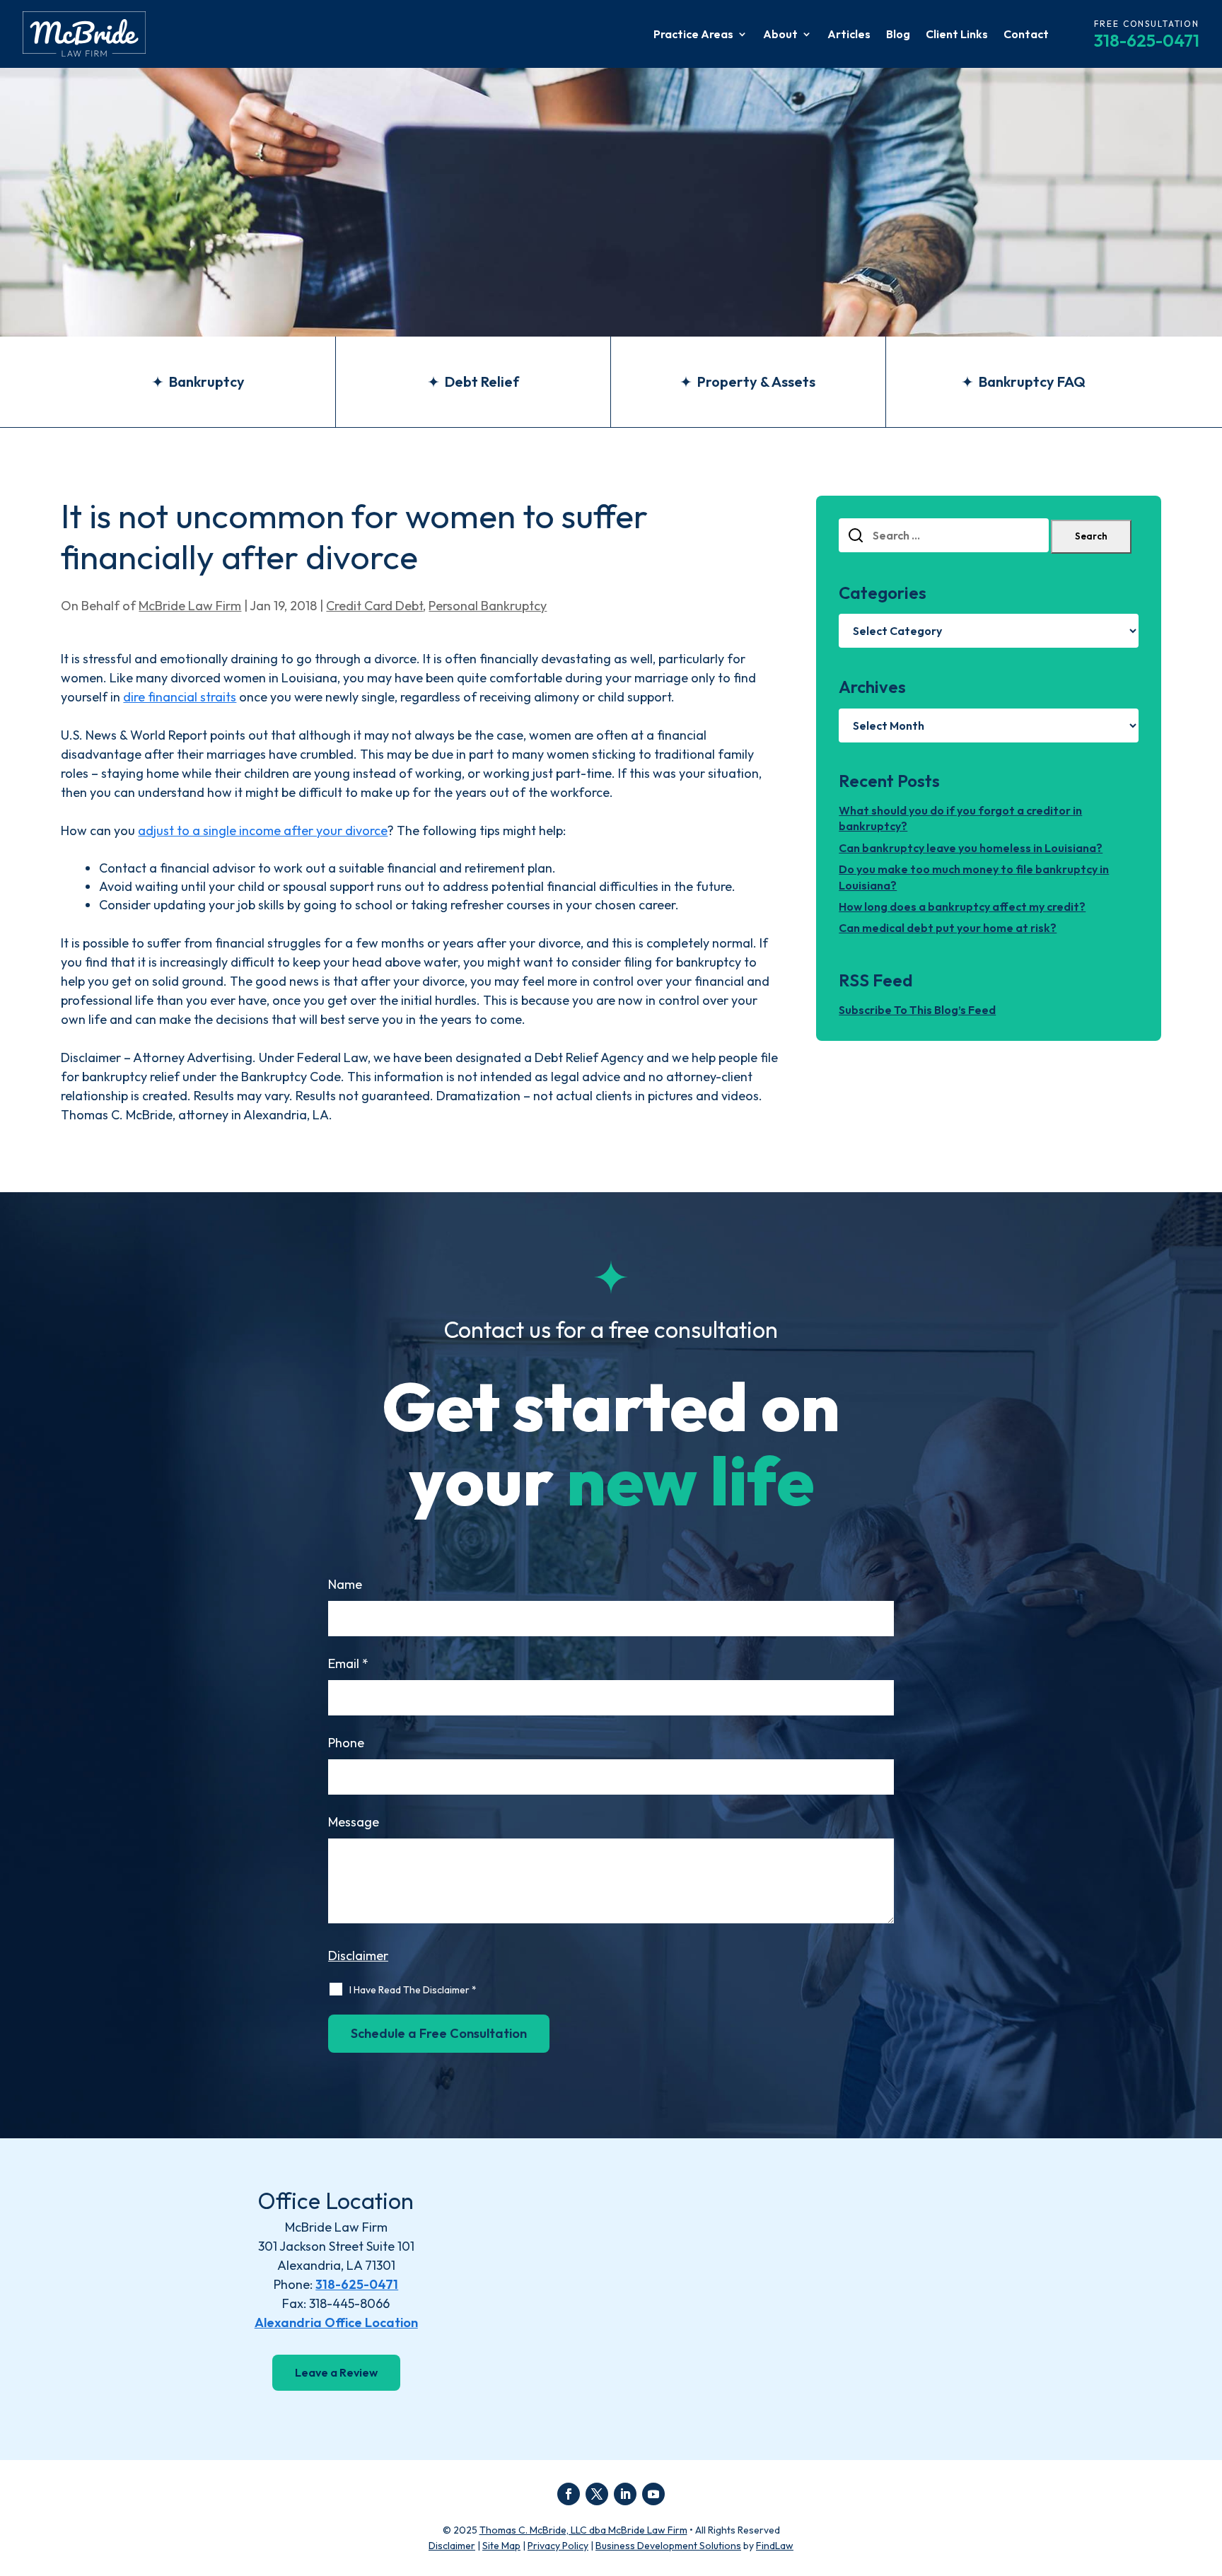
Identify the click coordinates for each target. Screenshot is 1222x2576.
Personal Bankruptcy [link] (488, 606)
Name (345, 1584)
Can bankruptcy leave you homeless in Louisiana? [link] (971, 848)
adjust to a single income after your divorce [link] (263, 831)
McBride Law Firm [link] (190, 606)
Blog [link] (898, 35)
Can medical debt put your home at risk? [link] (948, 928)
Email (348, 1663)
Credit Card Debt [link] (374, 606)
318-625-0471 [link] (1147, 40)
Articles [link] (849, 35)
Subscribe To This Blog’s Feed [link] (917, 1010)
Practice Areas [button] (693, 35)
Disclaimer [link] (452, 2546)
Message (354, 1822)
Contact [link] (1026, 35)
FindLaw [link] (775, 2546)
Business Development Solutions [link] (668, 2546)
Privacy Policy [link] (558, 2546)
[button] (569, 2494)
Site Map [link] (501, 2546)
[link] (84, 34)
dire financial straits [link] (180, 697)
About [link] (780, 35)
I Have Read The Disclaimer (413, 1990)
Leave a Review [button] (336, 2372)
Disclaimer (358, 1956)
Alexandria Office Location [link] (336, 2323)
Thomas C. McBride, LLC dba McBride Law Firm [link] (583, 2530)
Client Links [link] (957, 35)
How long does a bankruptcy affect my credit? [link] (962, 907)
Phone (346, 1743)
